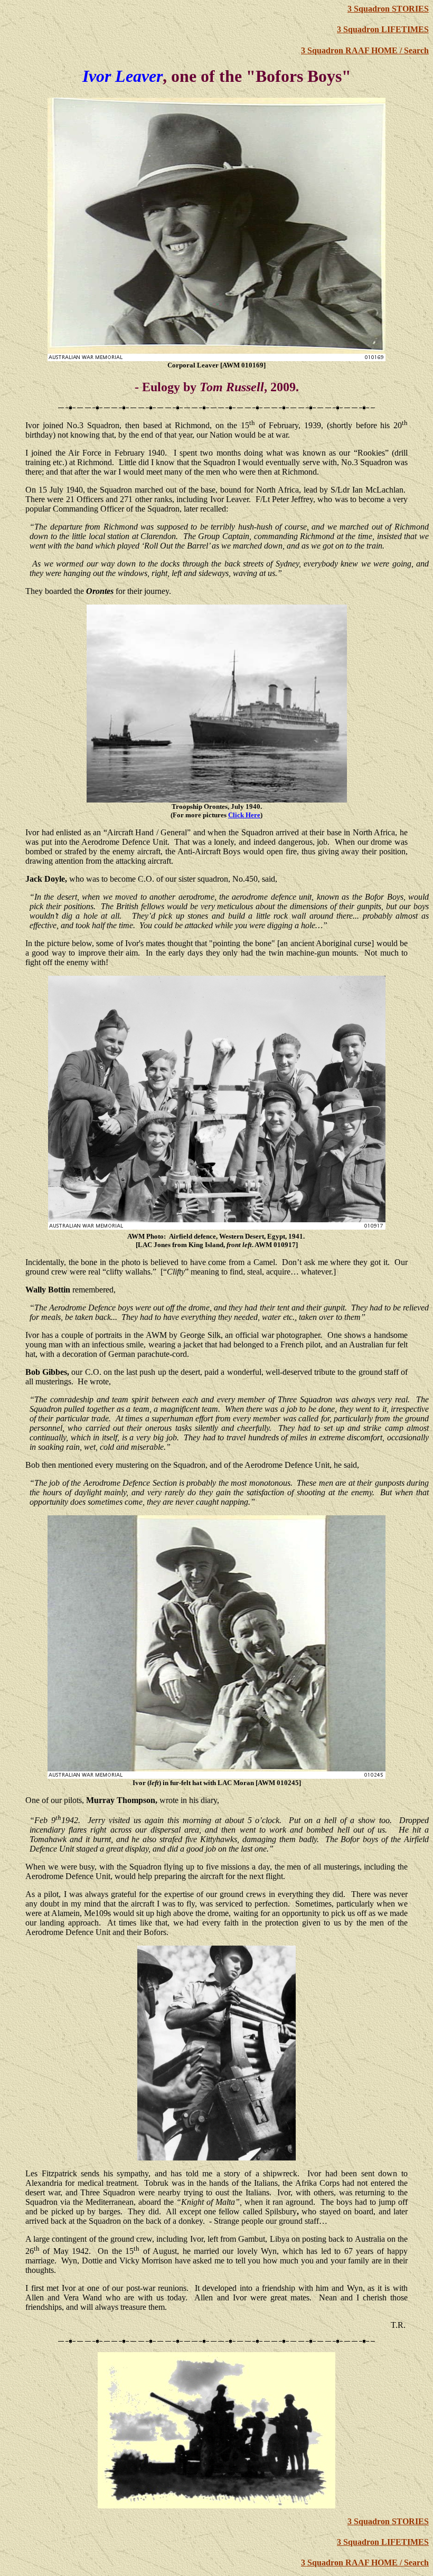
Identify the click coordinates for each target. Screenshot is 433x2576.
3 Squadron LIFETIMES (383, 29)
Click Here (244, 815)
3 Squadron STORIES (388, 9)
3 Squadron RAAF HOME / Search (365, 50)
